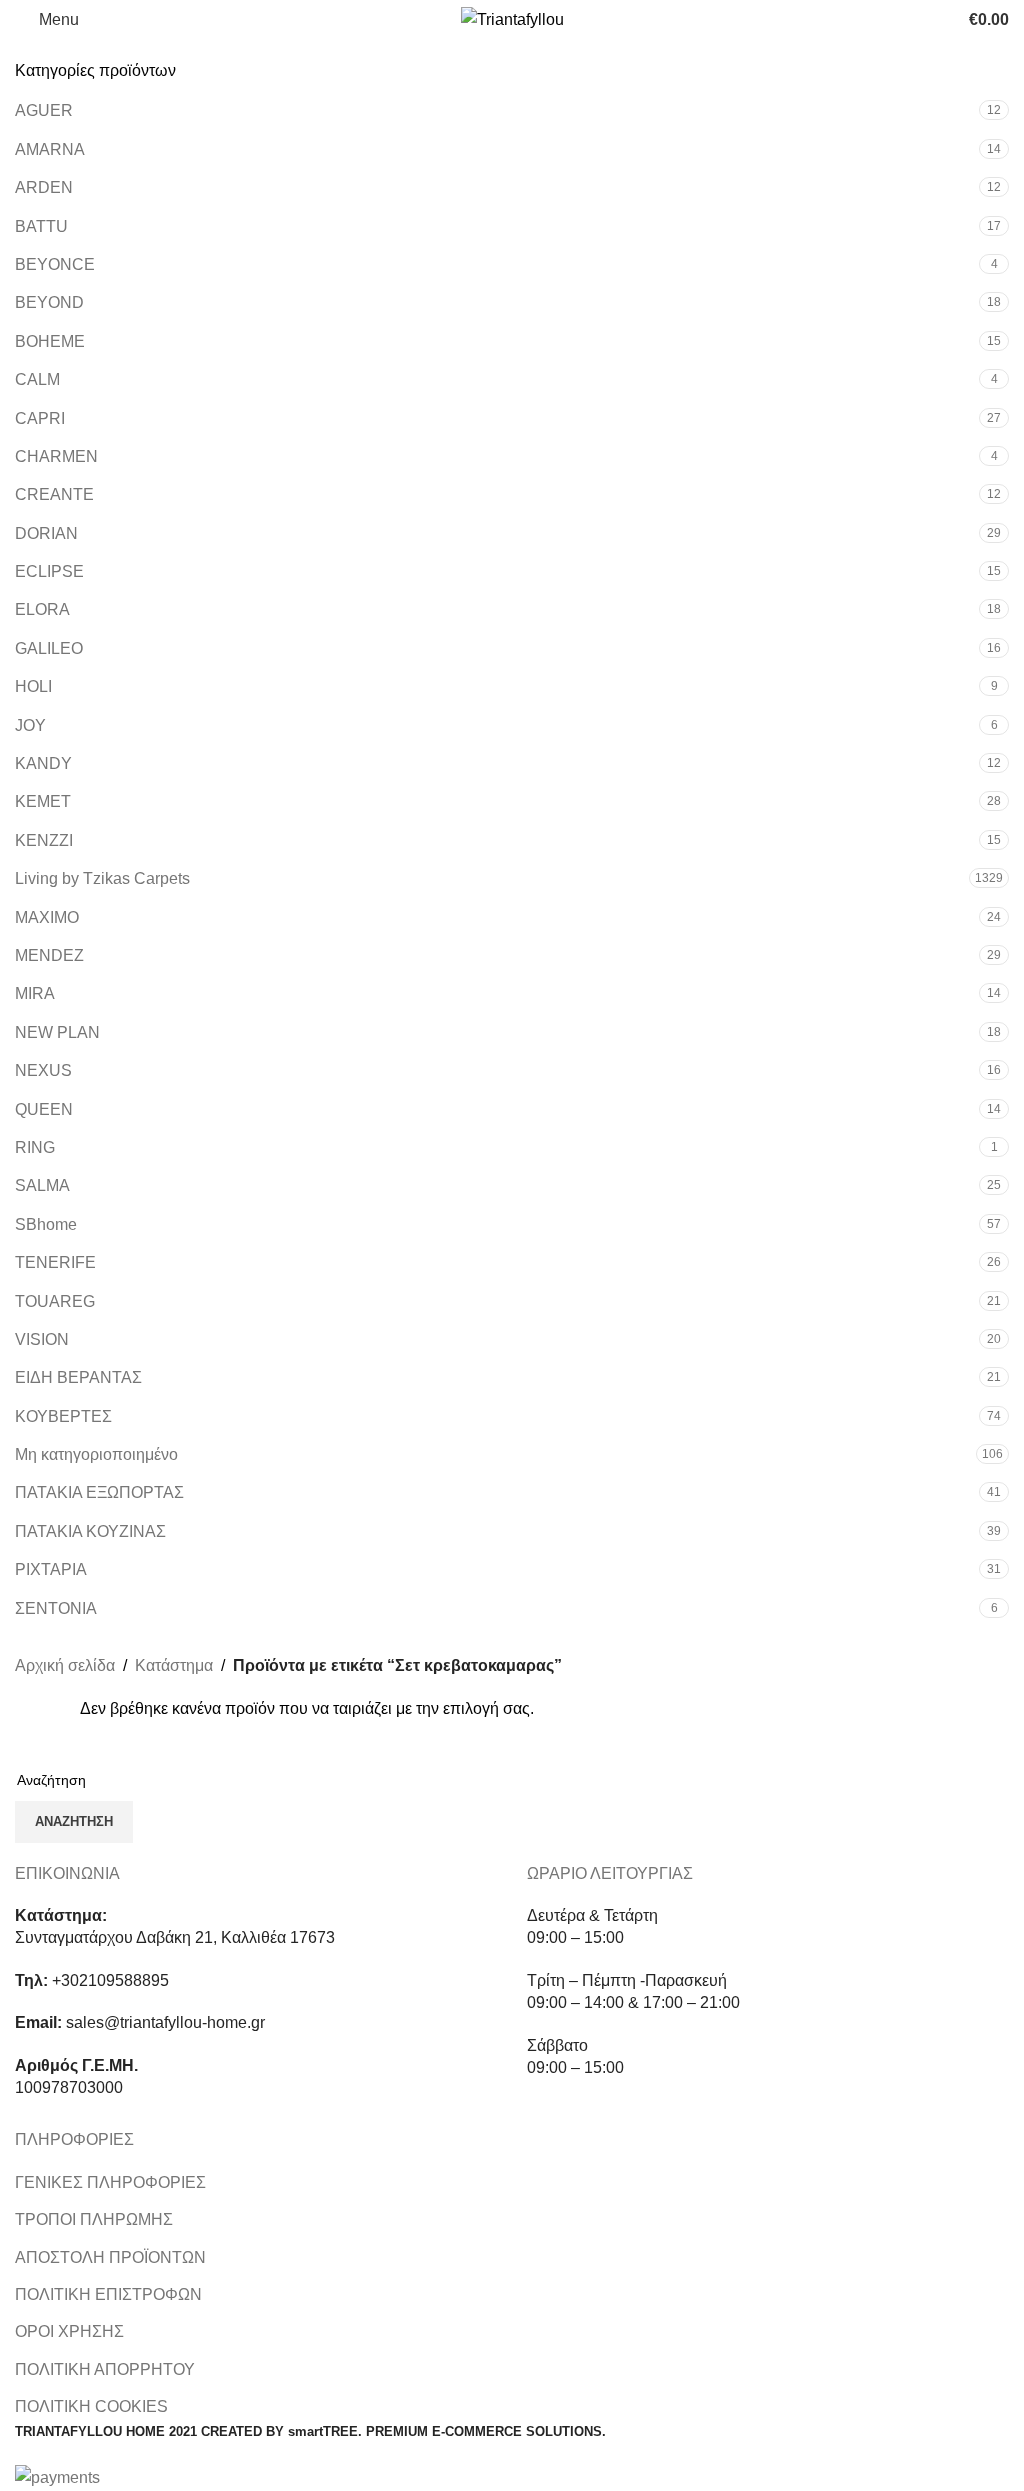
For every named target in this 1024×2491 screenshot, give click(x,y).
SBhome (46, 1224)
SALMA (42, 1185)
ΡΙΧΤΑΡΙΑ (51, 1569)
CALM (37, 379)
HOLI (33, 686)
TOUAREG (55, 1301)
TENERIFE (55, 1262)
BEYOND (49, 302)
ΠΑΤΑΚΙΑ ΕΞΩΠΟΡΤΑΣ (99, 1492)
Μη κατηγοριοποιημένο (96, 1454)
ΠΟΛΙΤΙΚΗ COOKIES (91, 2406)
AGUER (44, 110)
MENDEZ (49, 955)
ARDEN (44, 187)
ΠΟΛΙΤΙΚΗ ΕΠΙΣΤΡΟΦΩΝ (108, 2294)
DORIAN (46, 533)
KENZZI (44, 840)
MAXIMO (47, 917)
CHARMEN (56, 456)
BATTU (41, 226)
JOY (30, 725)
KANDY (43, 763)
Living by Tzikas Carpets (102, 878)
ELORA (42, 609)
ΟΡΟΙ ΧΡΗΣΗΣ (69, 2331)
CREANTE (54, 494)
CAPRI (40, 418)
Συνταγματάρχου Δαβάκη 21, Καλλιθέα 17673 (175, 1937)
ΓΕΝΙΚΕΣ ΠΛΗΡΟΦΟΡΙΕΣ (110, 2182)
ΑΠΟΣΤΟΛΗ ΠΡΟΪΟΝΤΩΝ (110, 2257)
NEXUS (43, 1070)
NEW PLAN (57, 1032)
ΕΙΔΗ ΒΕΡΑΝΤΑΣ (78, 1377)
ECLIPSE (49, 571)
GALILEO (49, 648)
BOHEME (50, 341)
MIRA (35, 993)
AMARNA (50, 149)
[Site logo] (512, 18)
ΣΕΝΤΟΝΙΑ (56, 1608)
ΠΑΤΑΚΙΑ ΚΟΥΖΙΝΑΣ (90, 1531)
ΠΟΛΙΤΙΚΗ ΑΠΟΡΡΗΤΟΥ (105, 2369)
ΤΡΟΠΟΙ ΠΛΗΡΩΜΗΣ (94, 2219)
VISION (42, 1339)
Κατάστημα (174, 1665)
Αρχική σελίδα (65, 1665)
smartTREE (323, 2431)
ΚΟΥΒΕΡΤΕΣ (63, 1416)
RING (35, 1147)
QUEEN (44, 1109)
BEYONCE (55, 264)
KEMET (43, 801)
